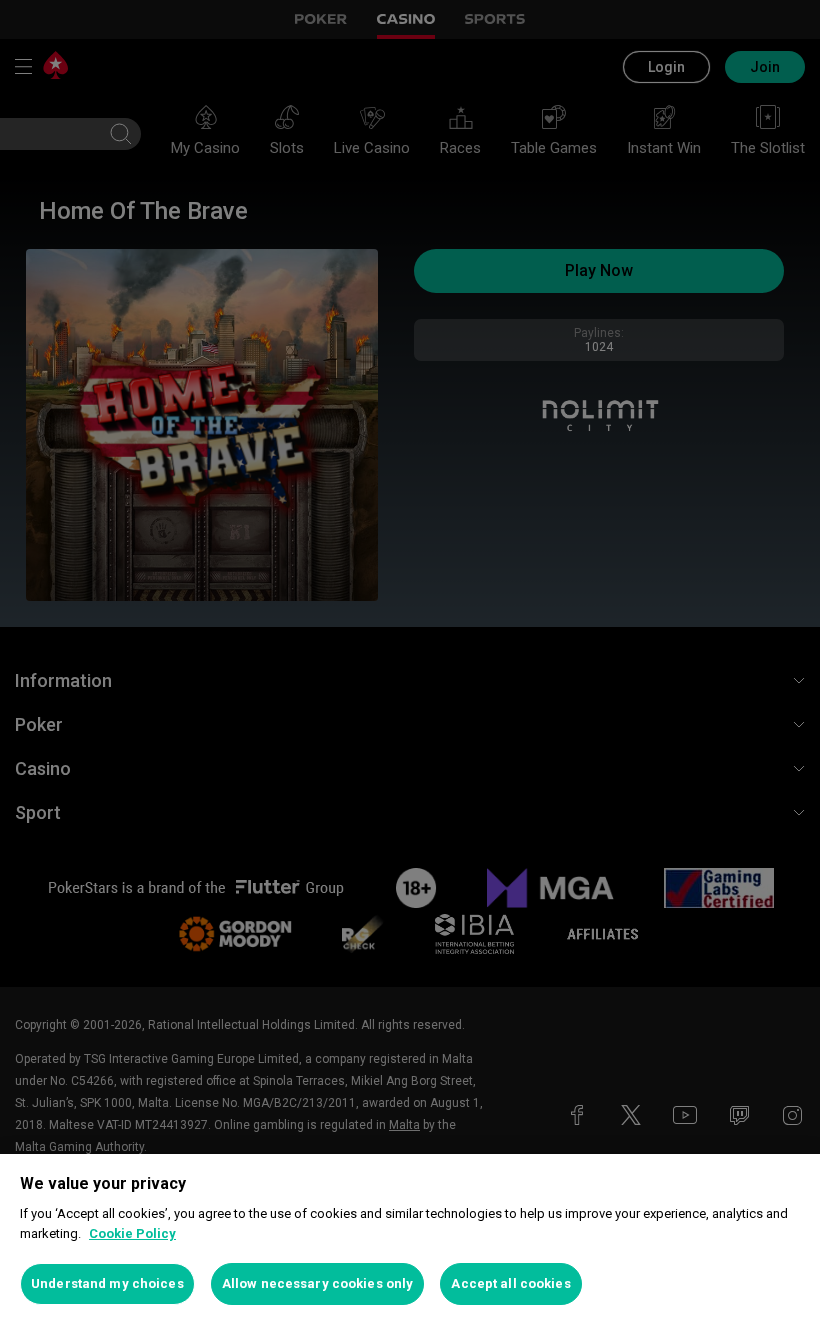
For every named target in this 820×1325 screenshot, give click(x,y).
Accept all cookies (510, 1283)
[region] (410, 1239)
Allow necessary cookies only (318, 1283)
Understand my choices (107, 1283)
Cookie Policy (132, 1233)
